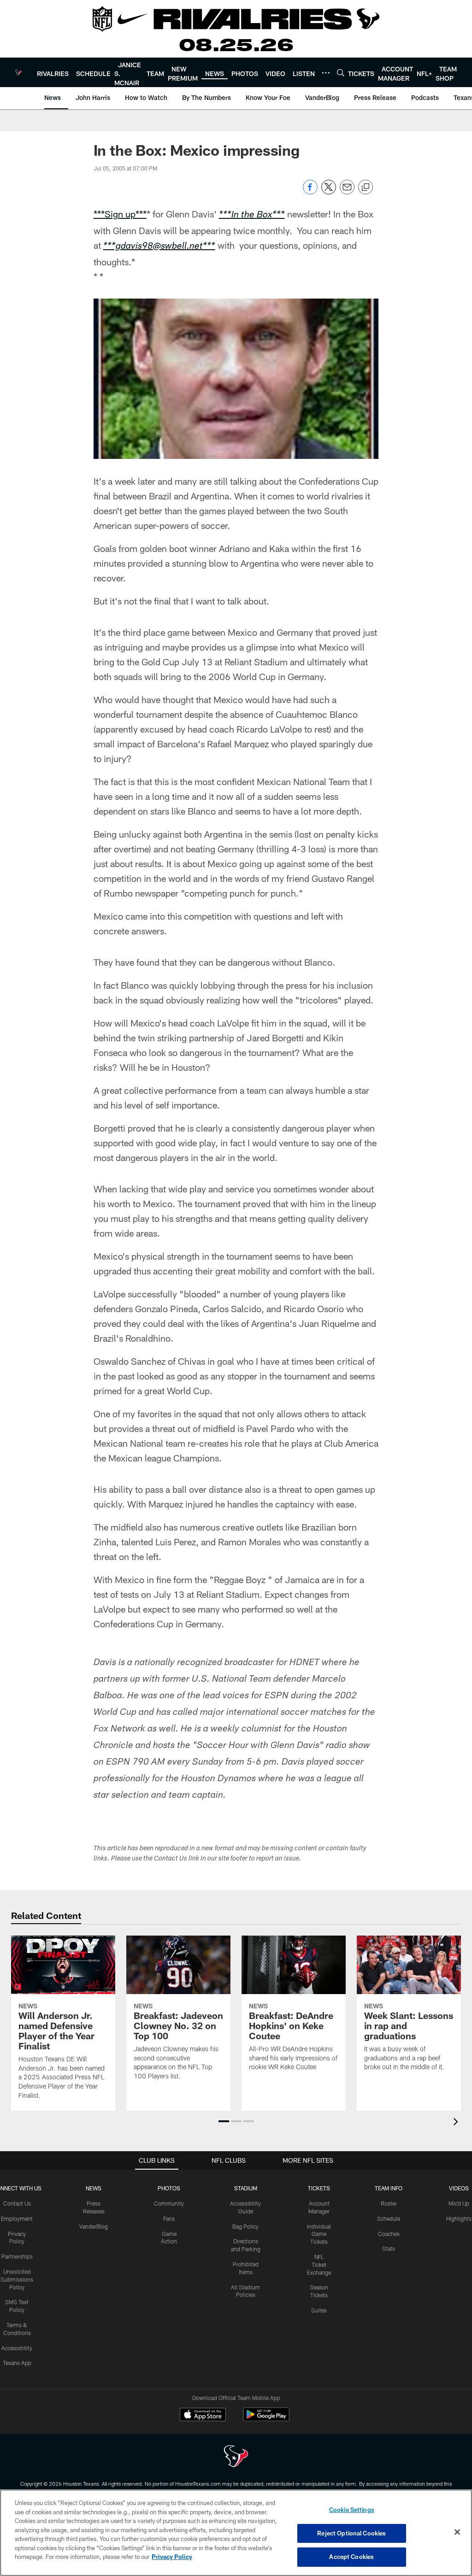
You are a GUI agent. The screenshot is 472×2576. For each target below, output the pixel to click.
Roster (389, 2203)
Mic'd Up (459, 2203)
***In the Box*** (252, 216)
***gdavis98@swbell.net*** (159, 247)
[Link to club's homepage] (18, 72)
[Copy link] (366, 188)
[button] (224, 2121)
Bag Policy (245, 2226)
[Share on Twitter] (329, 192)
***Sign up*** (120, 214)
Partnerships (17, 2256)
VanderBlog (94, 2226)
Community (169, 2203)
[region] (236, 2533)
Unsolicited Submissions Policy (17, 2279)
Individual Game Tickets (319, 2234)
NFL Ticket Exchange (319, 2265)
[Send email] (347, 192)
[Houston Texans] (236, 2457)
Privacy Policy (172, 2557)
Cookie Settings (352, 2510)
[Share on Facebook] (310, 192)
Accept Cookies (351, 2557)
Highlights (459, 2218)
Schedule (389, 2218)
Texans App (17, 2363)
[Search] (341, 73)
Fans (169, 2218)
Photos (169, 2188)
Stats (389, 2248)
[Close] (457, 2532)
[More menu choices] (326, 73)
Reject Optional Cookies (351, 2533)
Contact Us (17, 2203)
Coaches (389, 2234)
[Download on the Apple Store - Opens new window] (203, 2416)
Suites (319, 2310)
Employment (17, 2218)
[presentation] (457, 2123)
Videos (459, 2188)
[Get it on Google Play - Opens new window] (266, 2419)
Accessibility (17, 2348)
